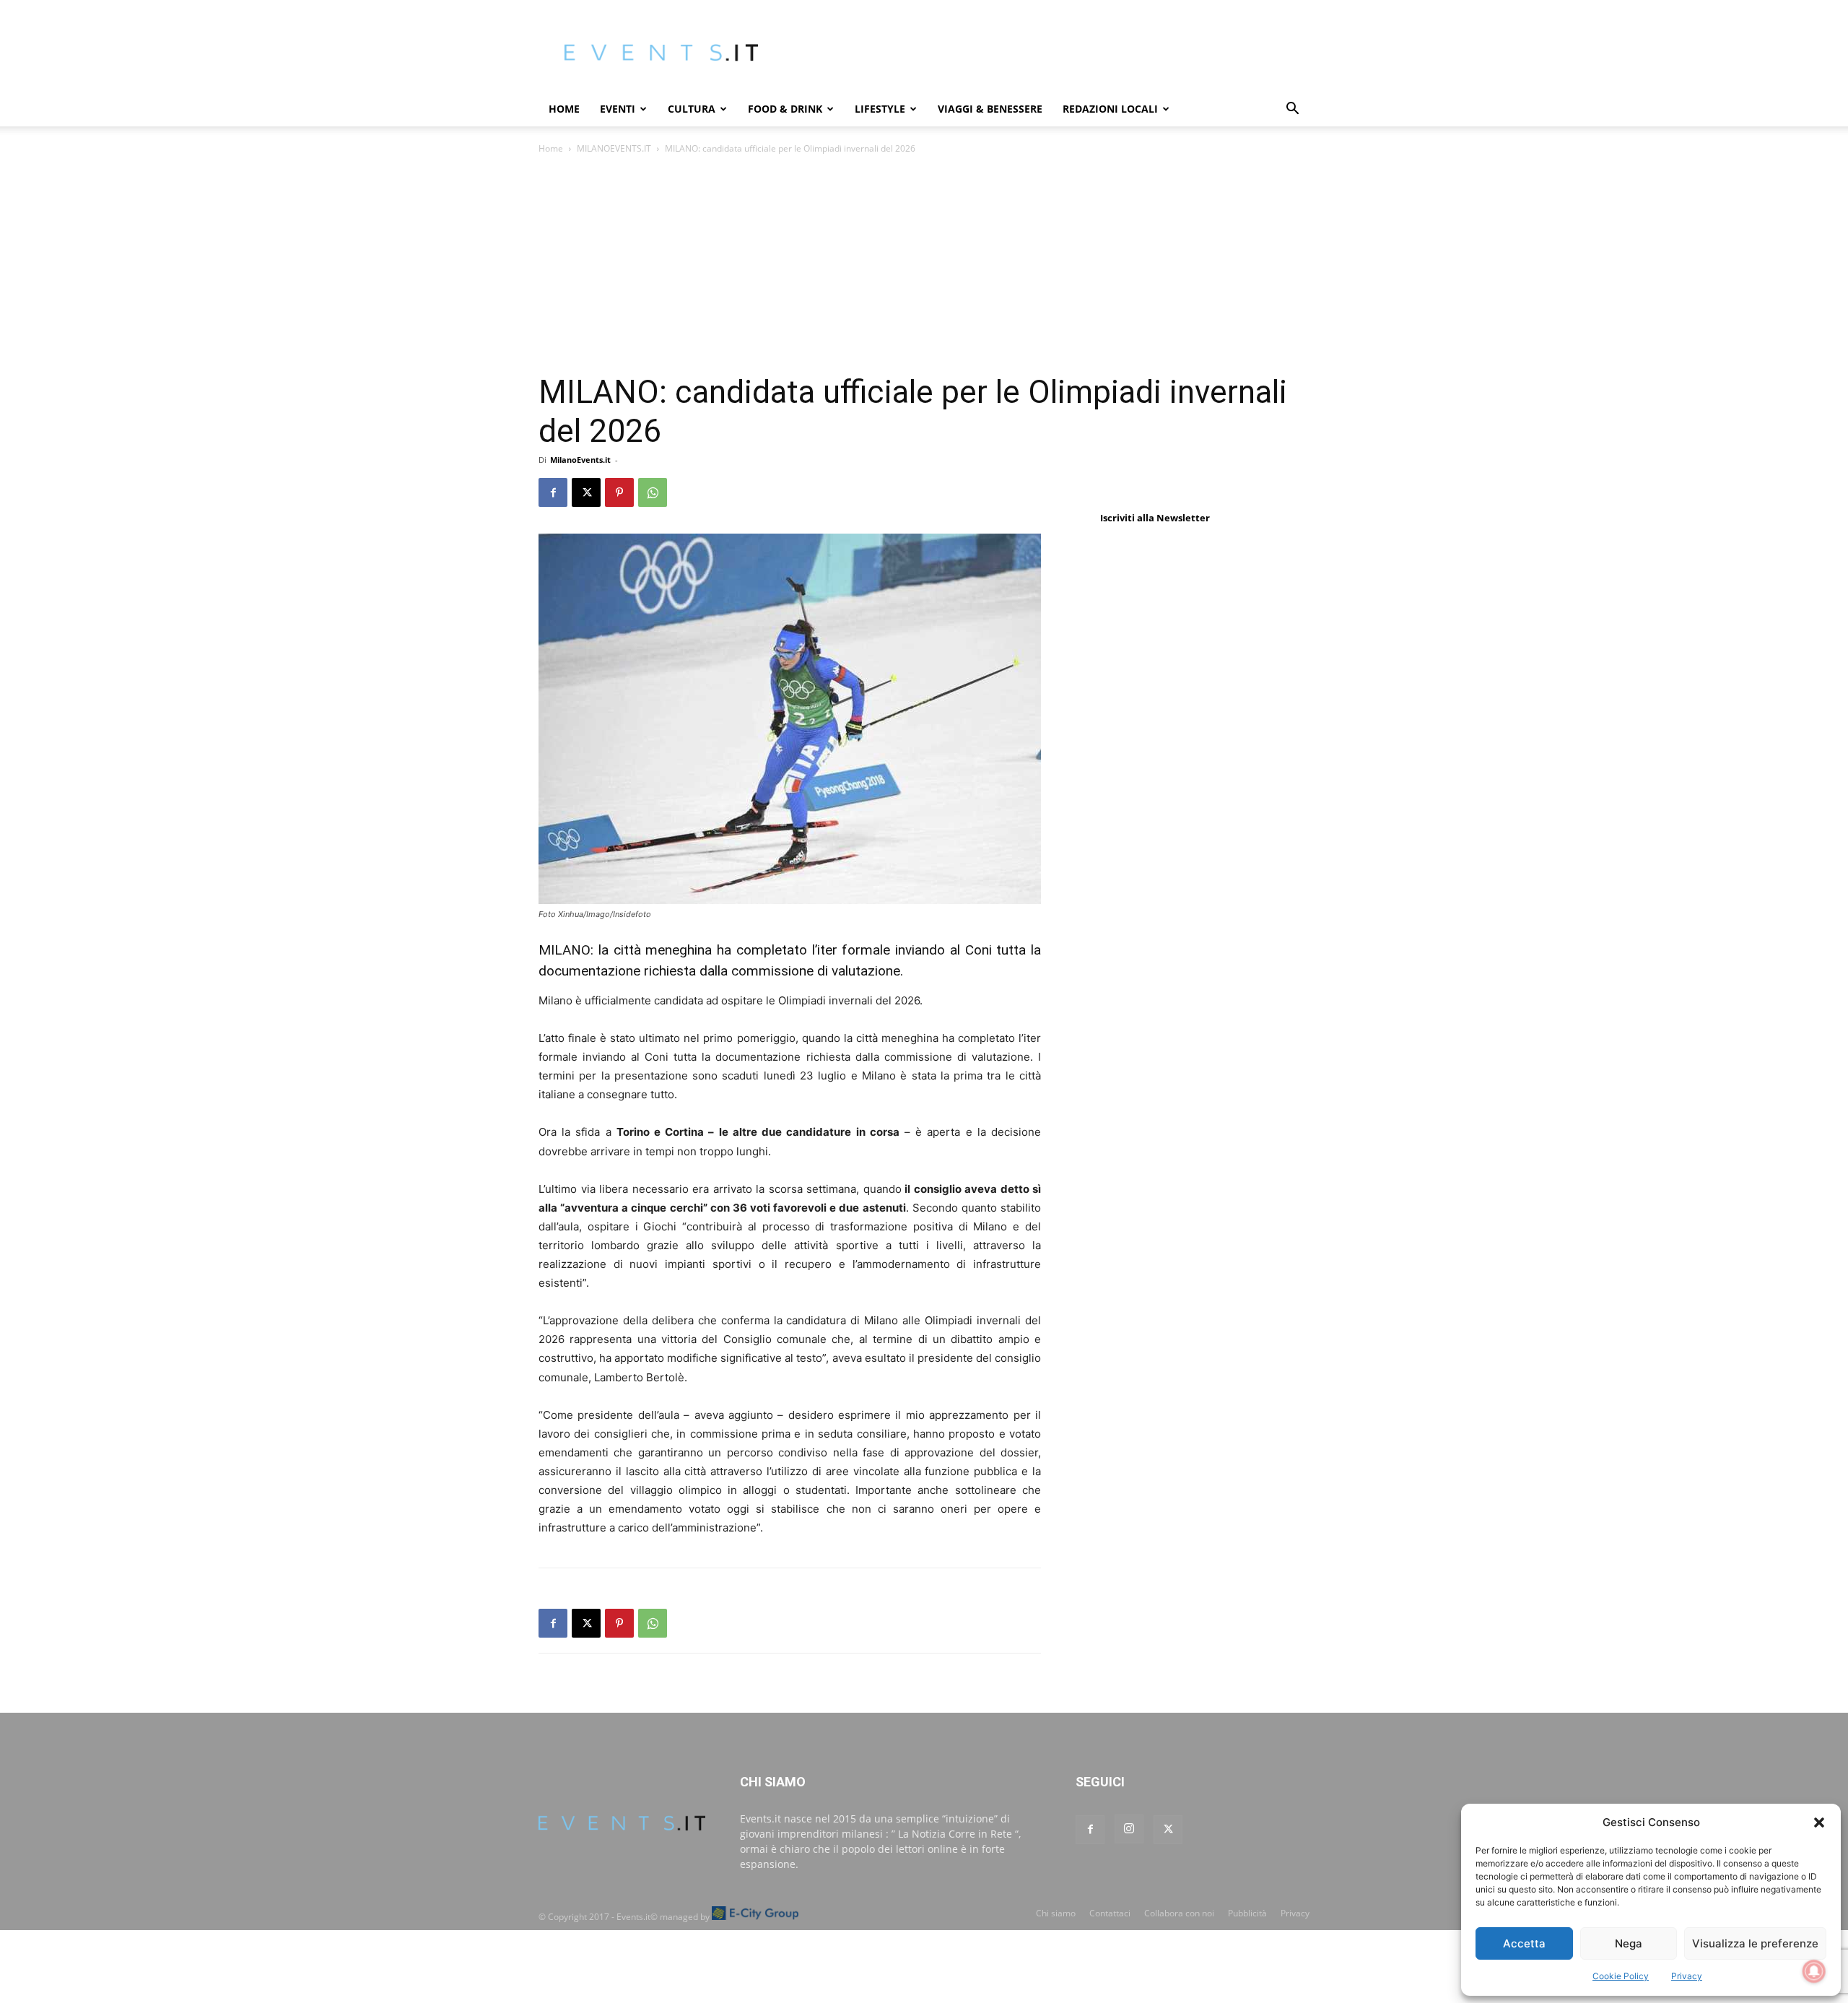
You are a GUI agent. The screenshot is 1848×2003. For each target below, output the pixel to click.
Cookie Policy (1621, 1976)
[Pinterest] (619, 492)
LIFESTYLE (880, 109)
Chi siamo (1056, 1913)
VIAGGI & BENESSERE (990, 109)
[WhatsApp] (653, 492)
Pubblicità (1247, 1913)
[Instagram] (1129, 1829)
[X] (586, 492)
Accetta (1524, 1943)
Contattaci (1110, 1913)
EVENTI (618, 109)
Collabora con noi (1179, 1913)
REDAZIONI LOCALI (1110, 109)
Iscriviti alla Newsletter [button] (1155, 518)
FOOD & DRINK (785, 109)
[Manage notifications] (1814, 1971)
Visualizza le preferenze (1755, 1943)
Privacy (1687, 1976)
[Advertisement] (924, 265)
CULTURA (692, 109)
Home (564, 109)
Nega (1629, 1943)
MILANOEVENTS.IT (614, 148)
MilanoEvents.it (580, 460)
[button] (1819, 1822)
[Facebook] (553, 492)
